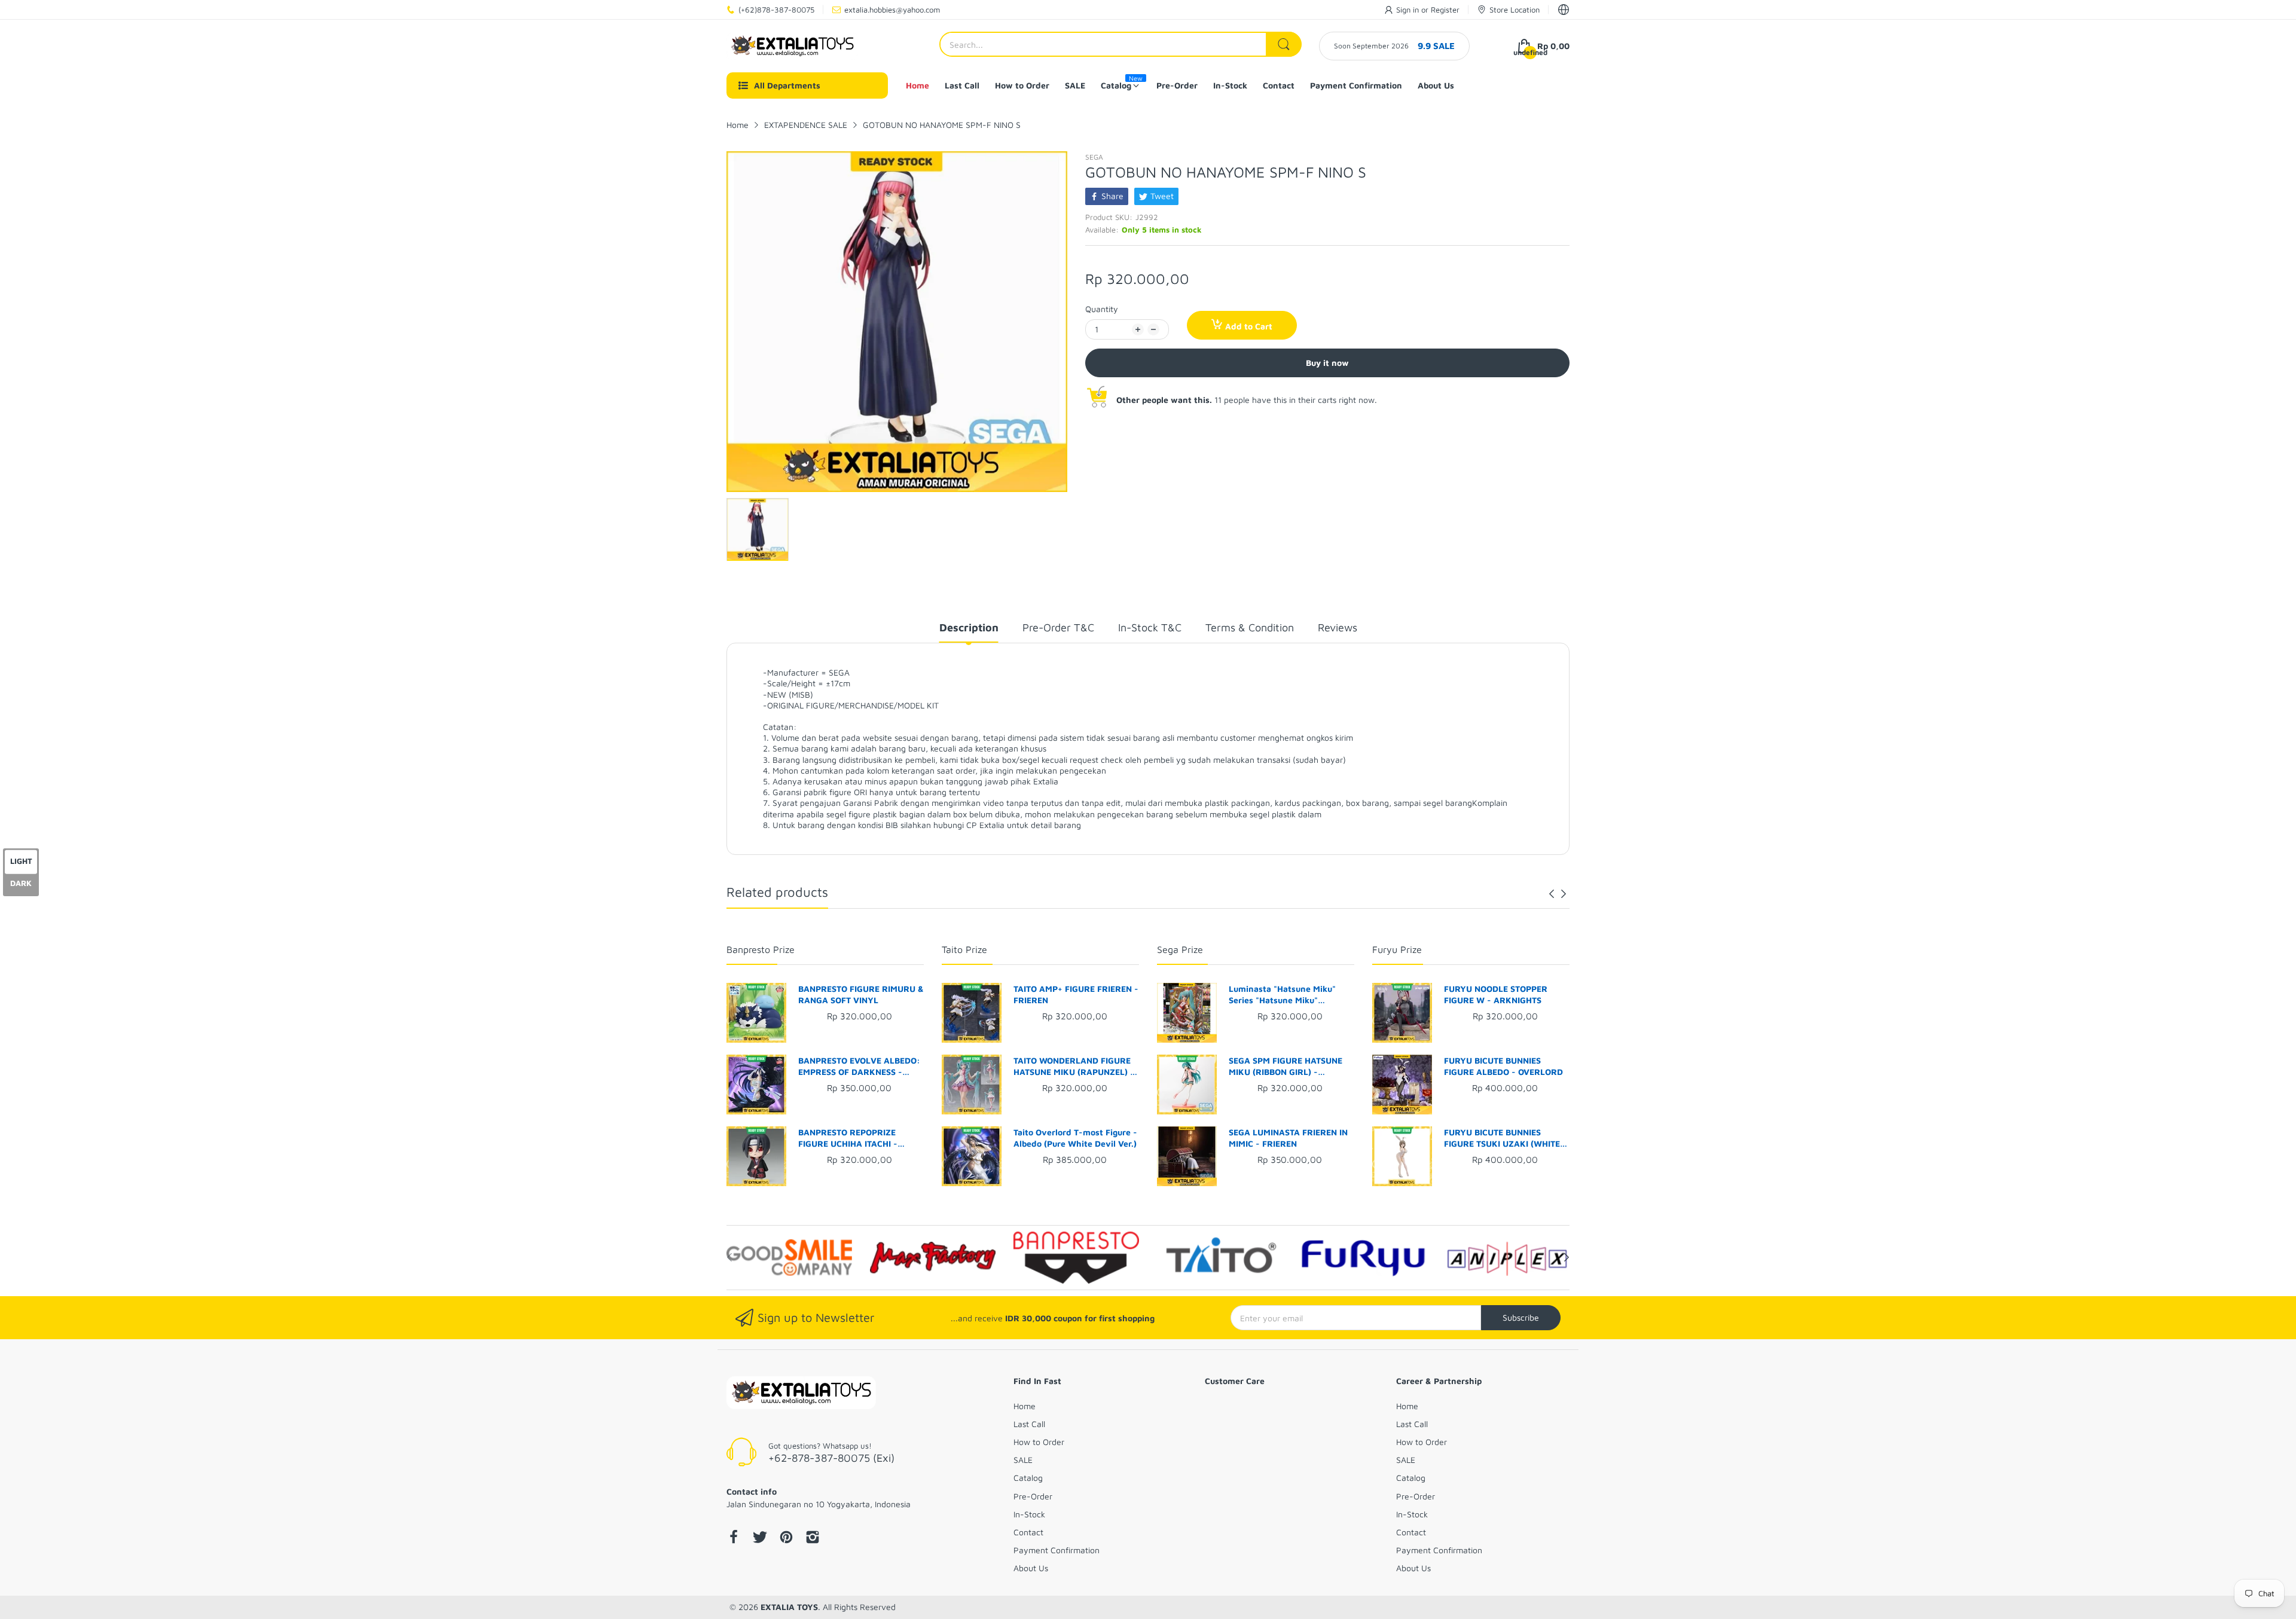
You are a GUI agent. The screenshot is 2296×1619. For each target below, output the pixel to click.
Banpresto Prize (761, 949)
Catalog (1028, 1478)
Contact (1028, 1532)
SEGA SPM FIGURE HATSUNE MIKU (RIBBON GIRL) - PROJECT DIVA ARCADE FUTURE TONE (1286, 1067)
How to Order (1039, 1442)
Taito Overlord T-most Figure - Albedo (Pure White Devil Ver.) (1075, 1138)
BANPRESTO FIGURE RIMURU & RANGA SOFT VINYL (861, 995)
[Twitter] (760, 1538)
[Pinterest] (786, 1538)
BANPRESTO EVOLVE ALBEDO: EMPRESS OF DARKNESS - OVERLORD (859, 1067)
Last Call (1029, 1424)
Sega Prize (1180, 949)
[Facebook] (734, 1538)
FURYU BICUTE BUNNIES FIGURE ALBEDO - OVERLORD (1503, 1066)
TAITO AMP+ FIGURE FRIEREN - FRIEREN (1076, 995)
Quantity (1102, 309)
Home (1025, 1406)
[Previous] (1564, 894)
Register (1445, 10)
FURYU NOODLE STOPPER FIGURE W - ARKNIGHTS (1496, 995)
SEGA (1094, 157)
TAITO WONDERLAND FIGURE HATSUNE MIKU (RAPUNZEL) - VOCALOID (1074, 1067)
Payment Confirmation (1057, 1550)
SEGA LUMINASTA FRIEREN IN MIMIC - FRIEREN (1288, 1138)
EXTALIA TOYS (789, 1607)
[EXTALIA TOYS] (792, 46)
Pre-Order (1033, 1496)
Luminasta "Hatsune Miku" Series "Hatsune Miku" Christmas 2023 (1282, 995)
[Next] (1552, 894)
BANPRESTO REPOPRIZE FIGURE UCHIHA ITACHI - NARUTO (848, 1138)
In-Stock (1029, 1514)
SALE (1023, 1460)
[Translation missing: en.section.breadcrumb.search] (1284, 44)
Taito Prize (964, 949)
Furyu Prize (1397, 949)
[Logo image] (789, 1257)
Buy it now (1327, 363)
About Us (1031, 1568)
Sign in (1409, 10)
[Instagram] (813, 1538)
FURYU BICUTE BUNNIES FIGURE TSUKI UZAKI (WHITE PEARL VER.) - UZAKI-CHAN (1502, 1138)
